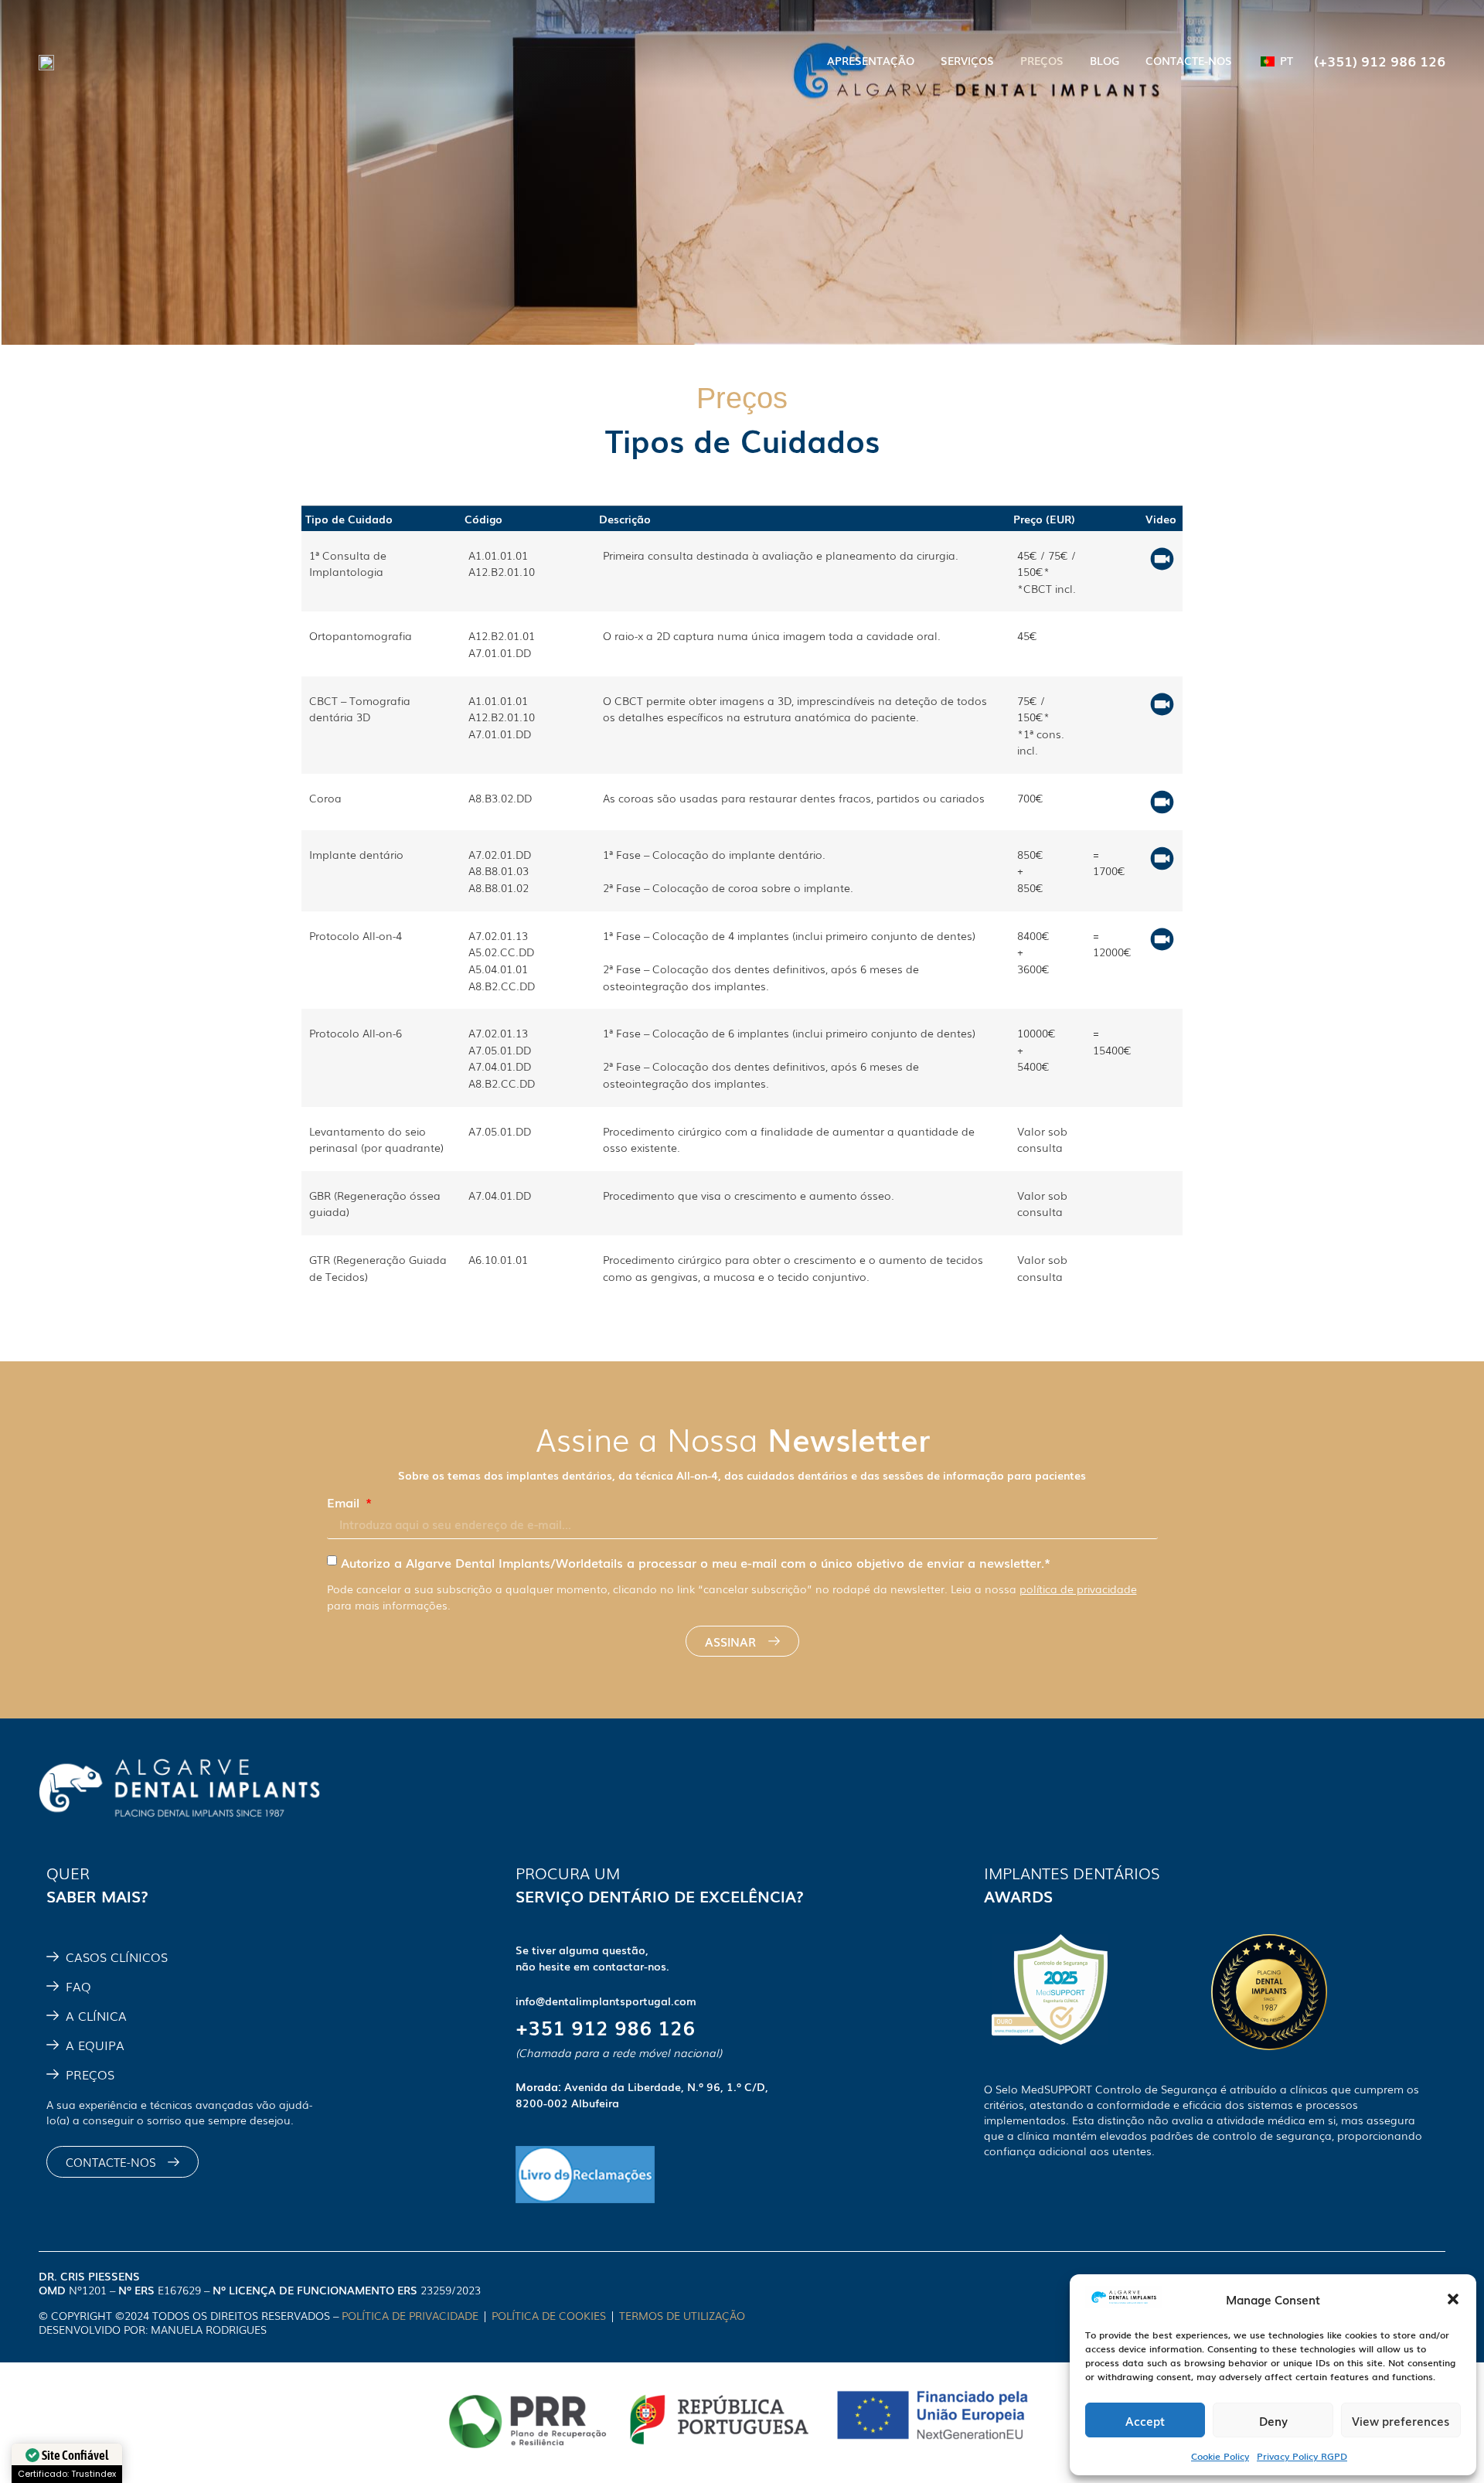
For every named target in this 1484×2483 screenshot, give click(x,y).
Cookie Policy (1220, 2456)
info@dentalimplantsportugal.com (606, 2001)
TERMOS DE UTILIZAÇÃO (684, 2315)
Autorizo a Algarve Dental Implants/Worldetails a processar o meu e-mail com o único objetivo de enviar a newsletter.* (696, 1562)
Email (345, 1502)
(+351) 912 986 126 (1380, 60)
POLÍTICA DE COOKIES (549, 2315)
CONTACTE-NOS (1189, 60)
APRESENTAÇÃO (871, 60)
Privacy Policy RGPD (1302, 2456)
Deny (1273, 2420)
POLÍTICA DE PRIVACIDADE (410, 2315)
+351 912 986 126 (605, 2027)
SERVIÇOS (967, 60)
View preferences (1401, 2420)
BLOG (1104, 60)
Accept (1145, 2420)
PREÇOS (1042, 60)
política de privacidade (1078, 1589)
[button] (1453, 2299)
